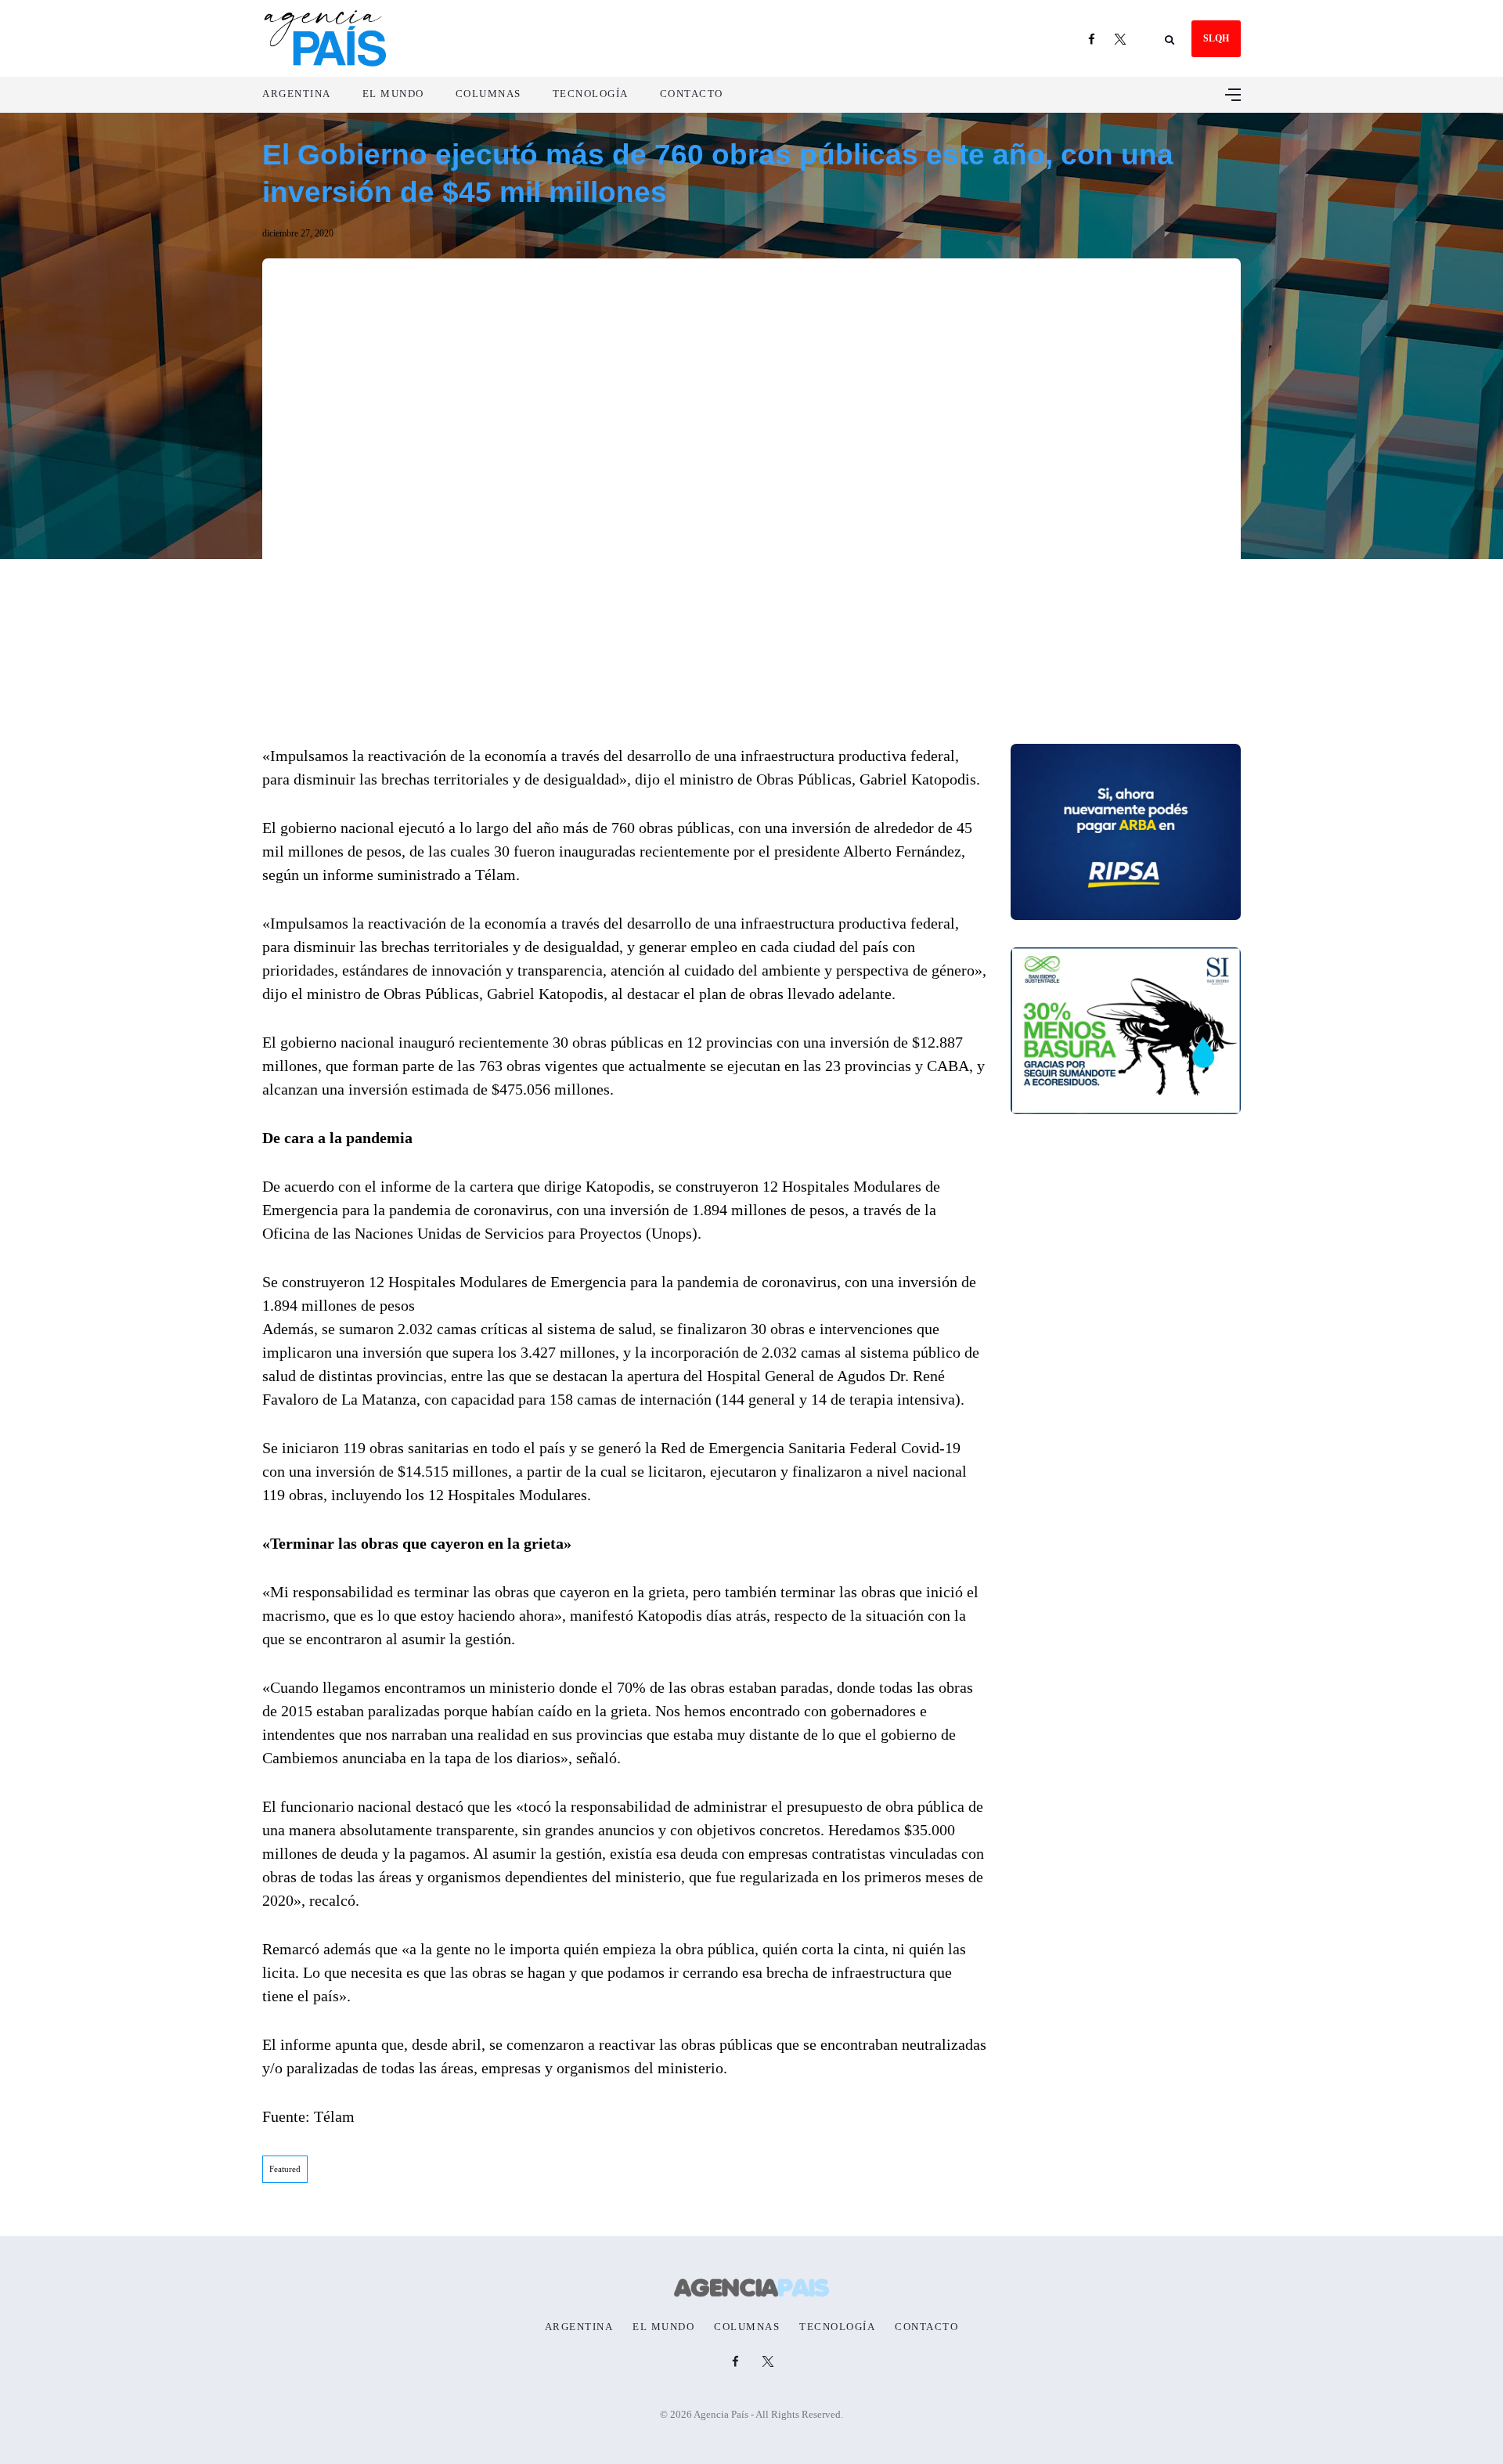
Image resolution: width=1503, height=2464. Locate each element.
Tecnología (591, 94)
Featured (285, 2169)
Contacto (692, 94)
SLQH (1216, 38)
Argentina (297, 94)
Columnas (488, 94)
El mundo (393, 94)
